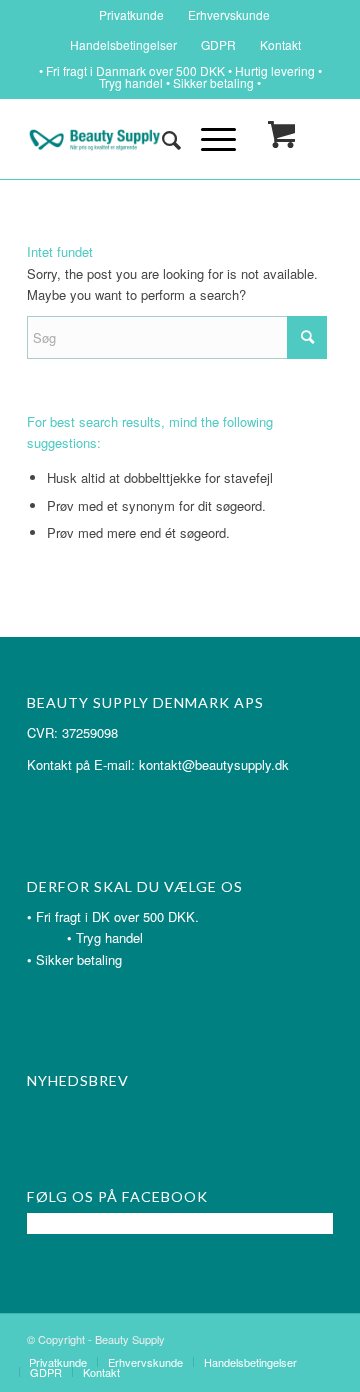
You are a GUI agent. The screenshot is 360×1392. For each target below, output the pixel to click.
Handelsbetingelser (123, 44)
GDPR (218, 44)
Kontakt (280, 44)
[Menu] (208, 139)
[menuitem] (132, 15)
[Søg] (161, 139)
